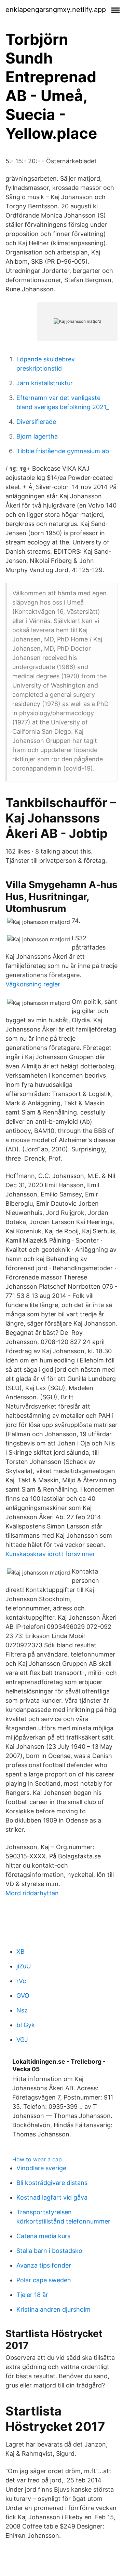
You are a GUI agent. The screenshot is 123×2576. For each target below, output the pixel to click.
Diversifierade (36, 422)
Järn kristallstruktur (45, 383)
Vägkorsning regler (33, 984)
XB (20, 1951)
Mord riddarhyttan (32, 1893)
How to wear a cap (37, 2159)
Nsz (22, 2010)
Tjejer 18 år (32, 2295)
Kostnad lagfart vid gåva (52, 2197)
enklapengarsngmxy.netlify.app (56, 10)
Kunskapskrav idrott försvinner (50, 1554)
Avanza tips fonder (44, 2265)
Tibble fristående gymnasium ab (63, 451)
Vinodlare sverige (41, 2168)
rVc (21, 1981)
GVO (23, 1996)
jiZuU (24, 1966)
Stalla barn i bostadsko (49, 2251)
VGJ (22, 2040)
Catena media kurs (43, 2236)
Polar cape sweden (44, 2280)
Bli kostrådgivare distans (52, 2183)
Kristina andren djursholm (53, 2309)
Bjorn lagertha (37, 436)
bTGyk (26, 2025)
